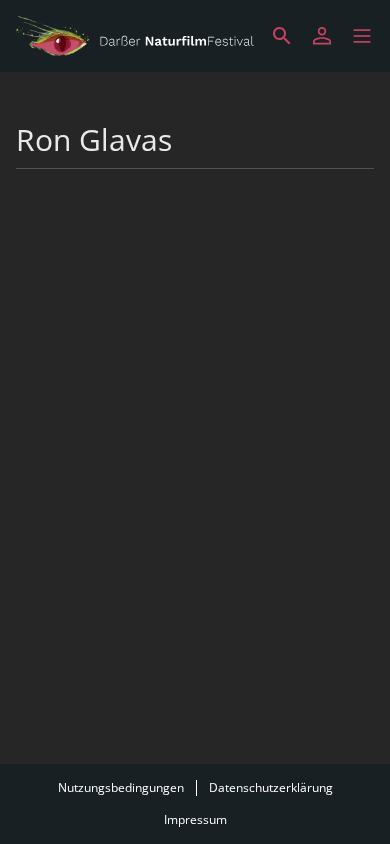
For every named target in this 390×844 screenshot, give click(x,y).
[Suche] (282, 36)
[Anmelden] (322, 36)
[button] (362, 36)
